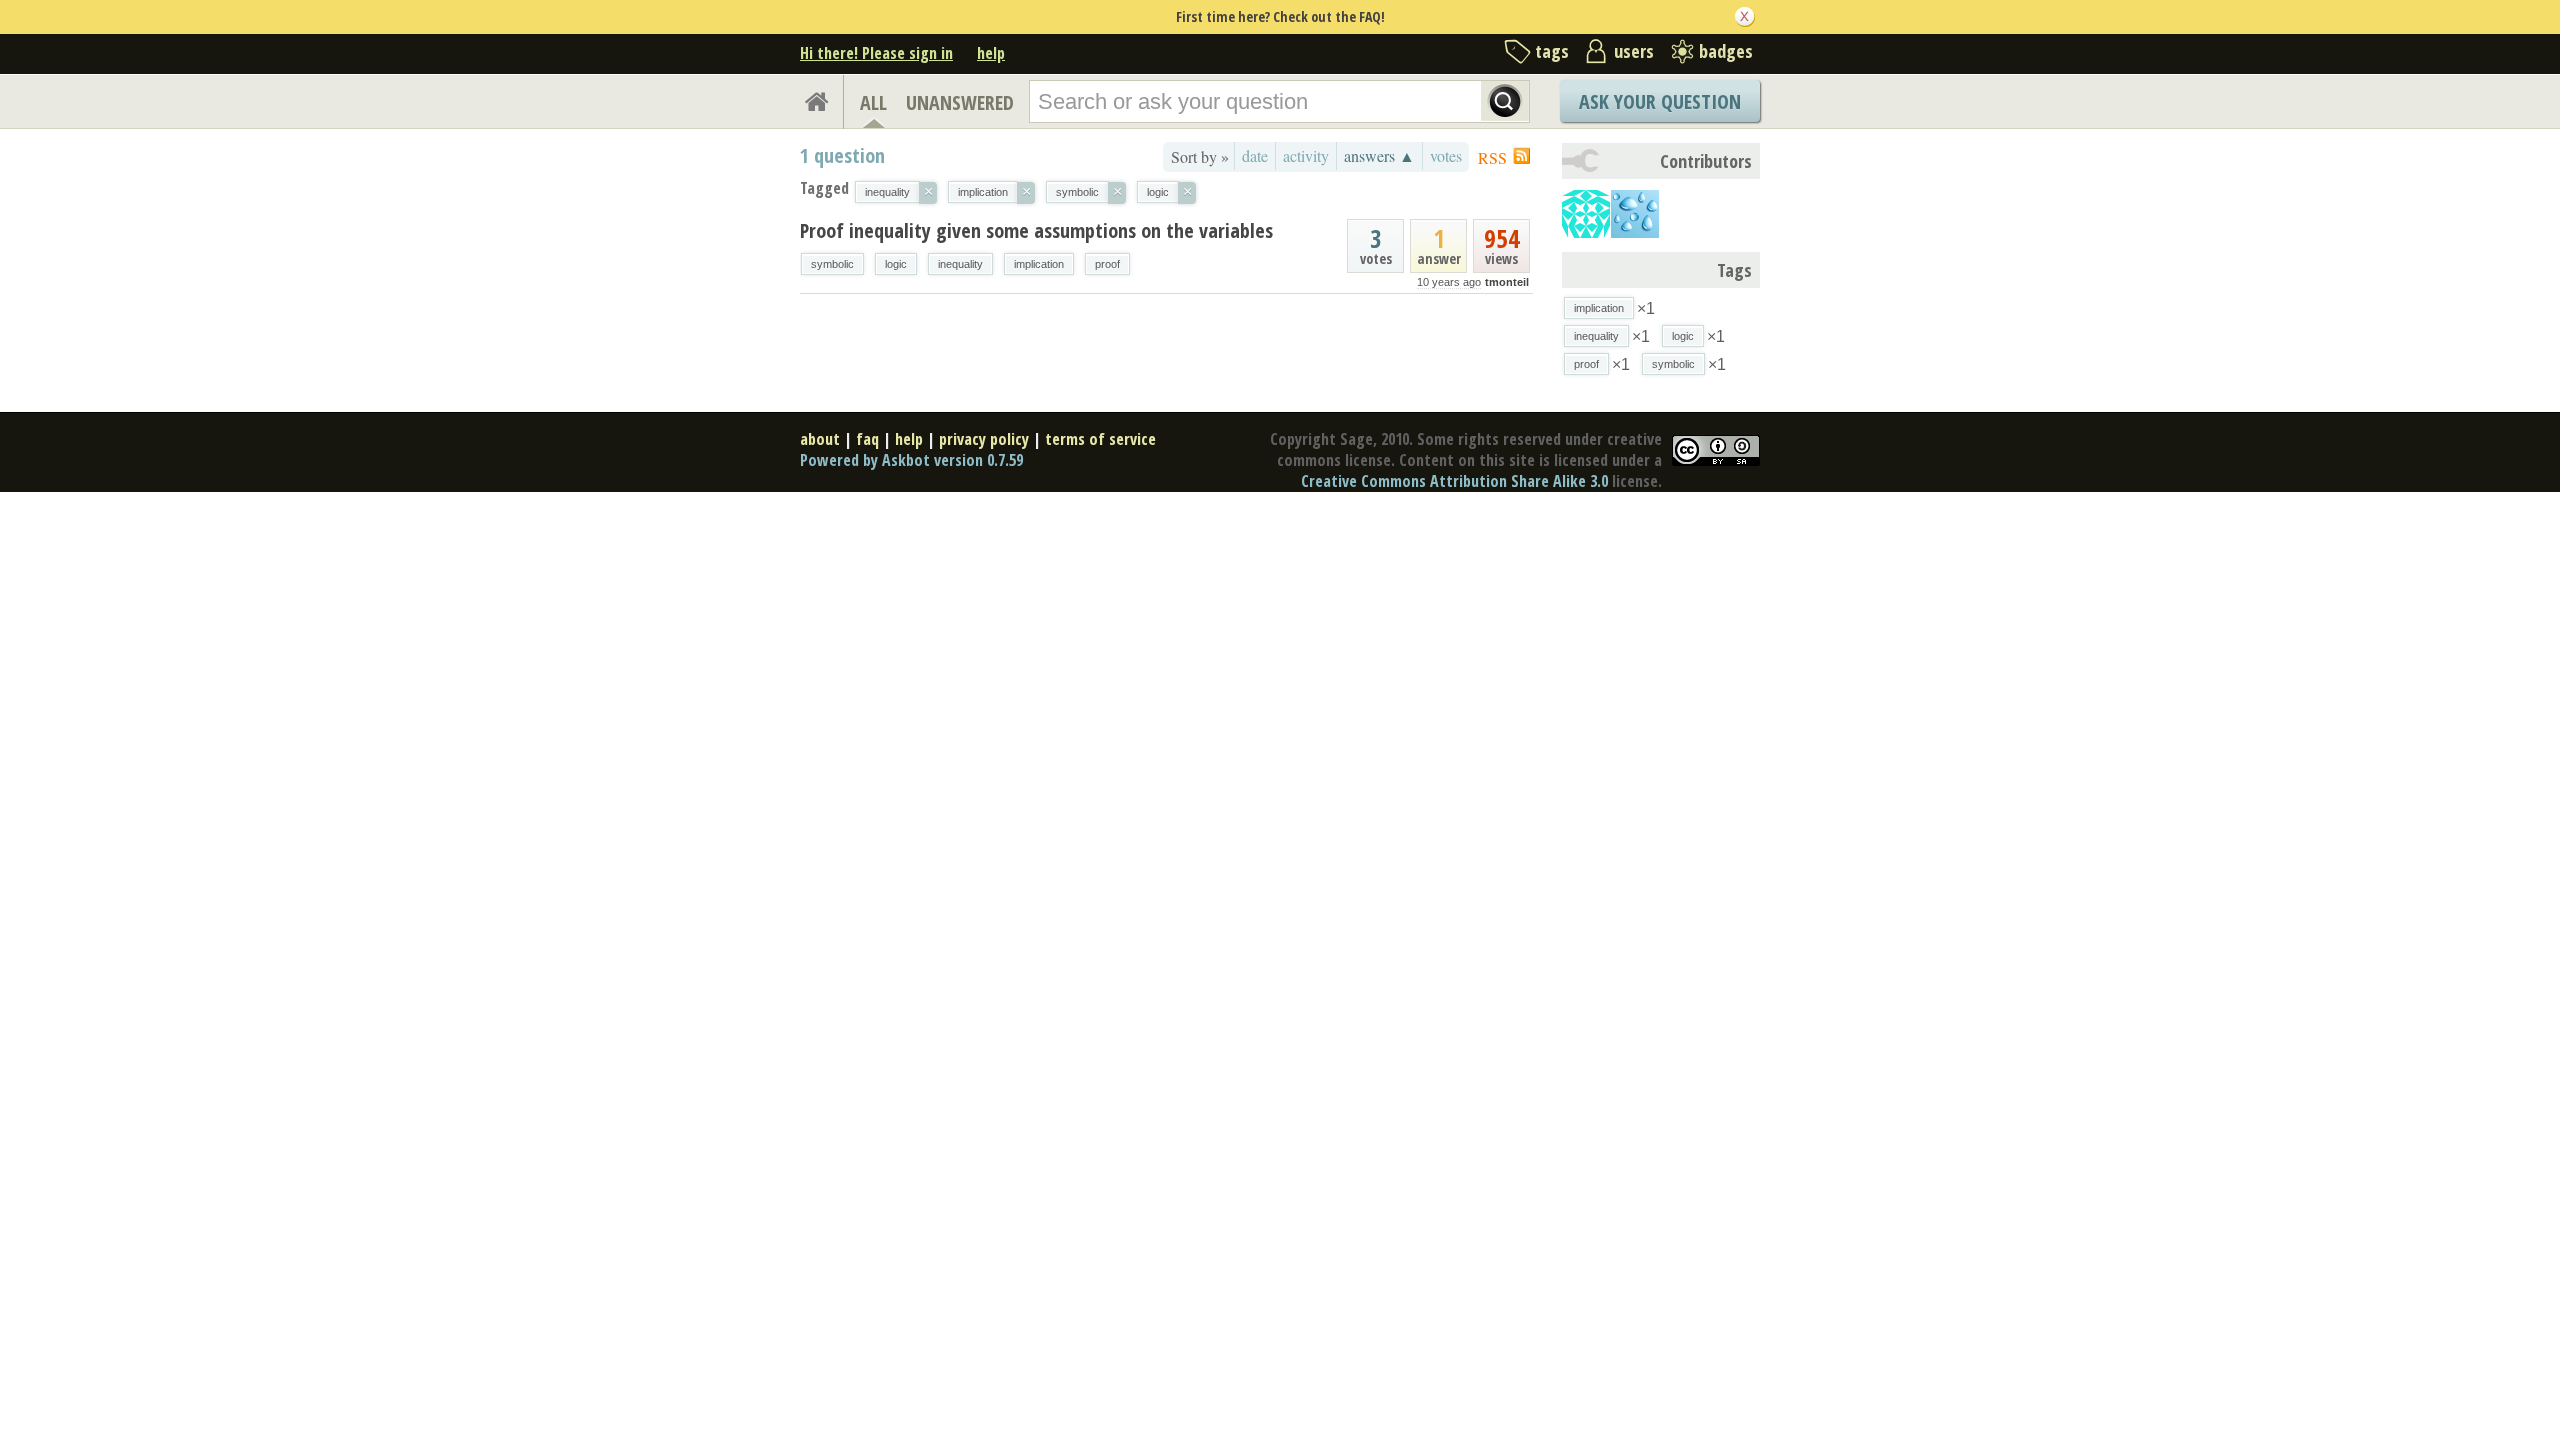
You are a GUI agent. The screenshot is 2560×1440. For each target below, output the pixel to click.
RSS (1492, 157)
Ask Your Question (1660, 101)
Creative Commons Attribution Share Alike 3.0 (1454, 481)
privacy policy (984, 439)
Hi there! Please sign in (876, 53)
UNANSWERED (960, 102)
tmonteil (1507, 282)
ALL (873, 102)
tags (1552, 51)
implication (1039, 264)
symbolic (832, 264)
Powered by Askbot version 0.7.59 (911, 460)
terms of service (1100, 439)
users (1634, 51)
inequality (960, 264)
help (991, 53)
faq (867, 439)
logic (896, 264)
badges (1726, 51)
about (820, 439)
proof (1107, 264)
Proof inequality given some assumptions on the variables (1036, 230)
